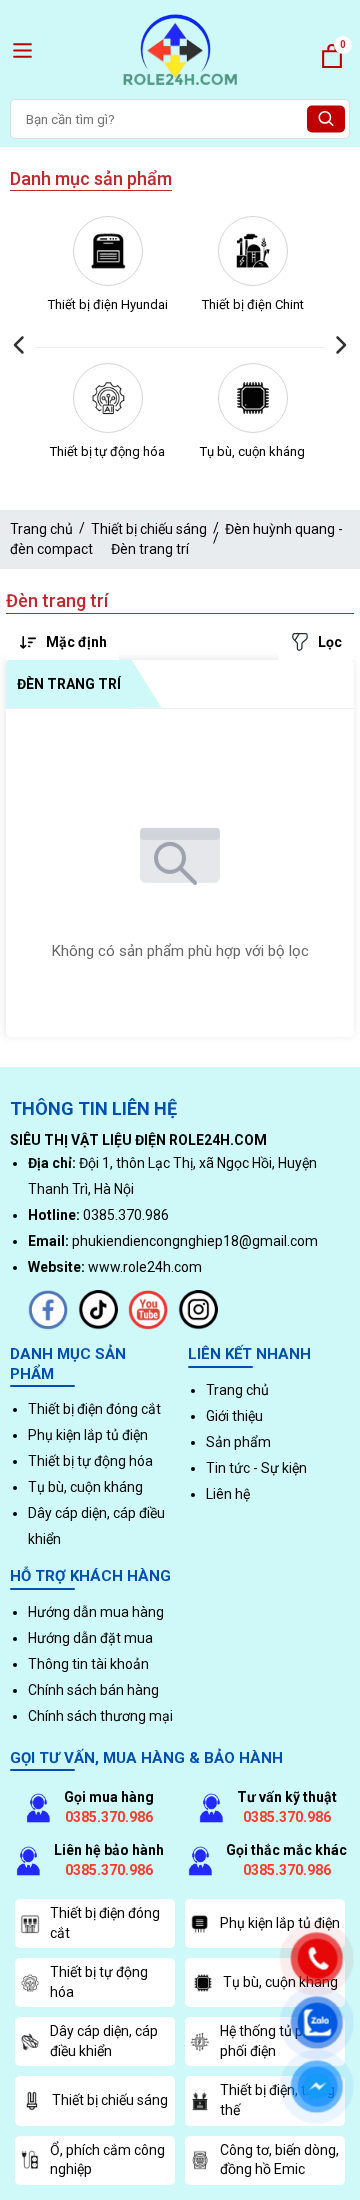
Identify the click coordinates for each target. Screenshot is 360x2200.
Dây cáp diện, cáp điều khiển (104, 2041)
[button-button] (20, 345)
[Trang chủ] (180, 88)
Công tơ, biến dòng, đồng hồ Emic (279, 2160)
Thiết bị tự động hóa (107, 451)
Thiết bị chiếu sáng (149, 529)
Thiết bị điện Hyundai (108, 304)
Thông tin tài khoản (88, 1664)
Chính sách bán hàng (93, 1690)
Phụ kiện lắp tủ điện (88, 1435)
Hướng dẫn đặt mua (90, 1638)
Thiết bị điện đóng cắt (94, 1409)
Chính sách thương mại (100, 1716)
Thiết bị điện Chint (253, 304)
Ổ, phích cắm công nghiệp (107, 2160)
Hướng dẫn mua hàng (96, 1612)
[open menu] (22, 50)
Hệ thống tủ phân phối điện (273, 2041)
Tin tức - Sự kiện (256, 1468)
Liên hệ (228, 1494)
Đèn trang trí (150, 549)
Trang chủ (41, 529)
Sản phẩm (238, 1442)
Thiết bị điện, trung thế (277, 2100)
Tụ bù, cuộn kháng (252, 451)
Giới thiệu (234, 1416)
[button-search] (326, 119)
